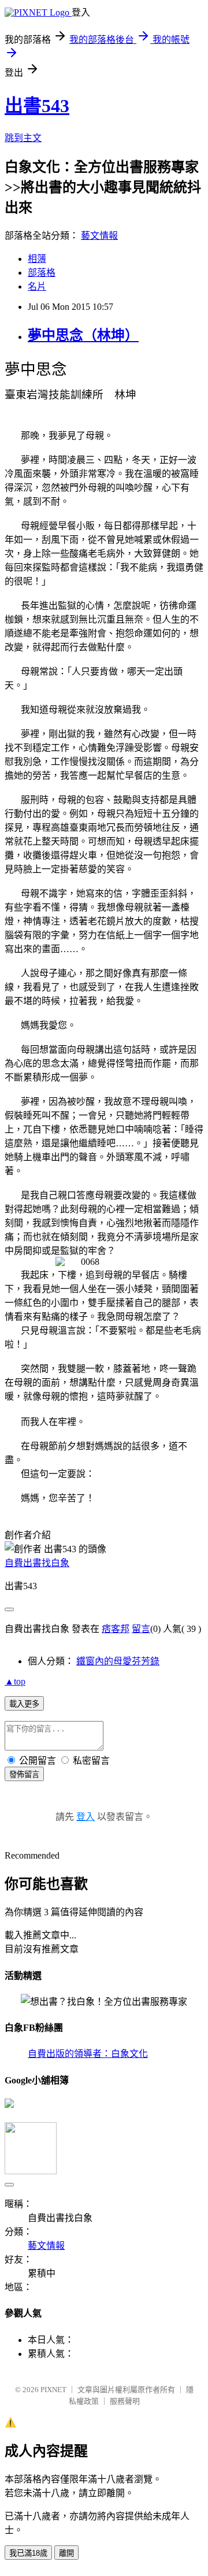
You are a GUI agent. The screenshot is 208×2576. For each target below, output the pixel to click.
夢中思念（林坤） (83, 335)
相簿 (37, 259)
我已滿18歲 (28, 2553)
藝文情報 (99, 236)
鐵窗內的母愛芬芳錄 (118, 1661)
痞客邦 (116, 1629)
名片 (37, 286)
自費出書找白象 (37, 1563)
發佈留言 (24, 1774)
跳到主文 (23, 138)
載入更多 (24, 1704)
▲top (15, 1681)
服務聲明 (125, 2401)
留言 (141, 1629)
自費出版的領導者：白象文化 (88, 2054)
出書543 (37, 106)
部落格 (42, 273)
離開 (66, 2553)
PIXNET (53, 2390)
